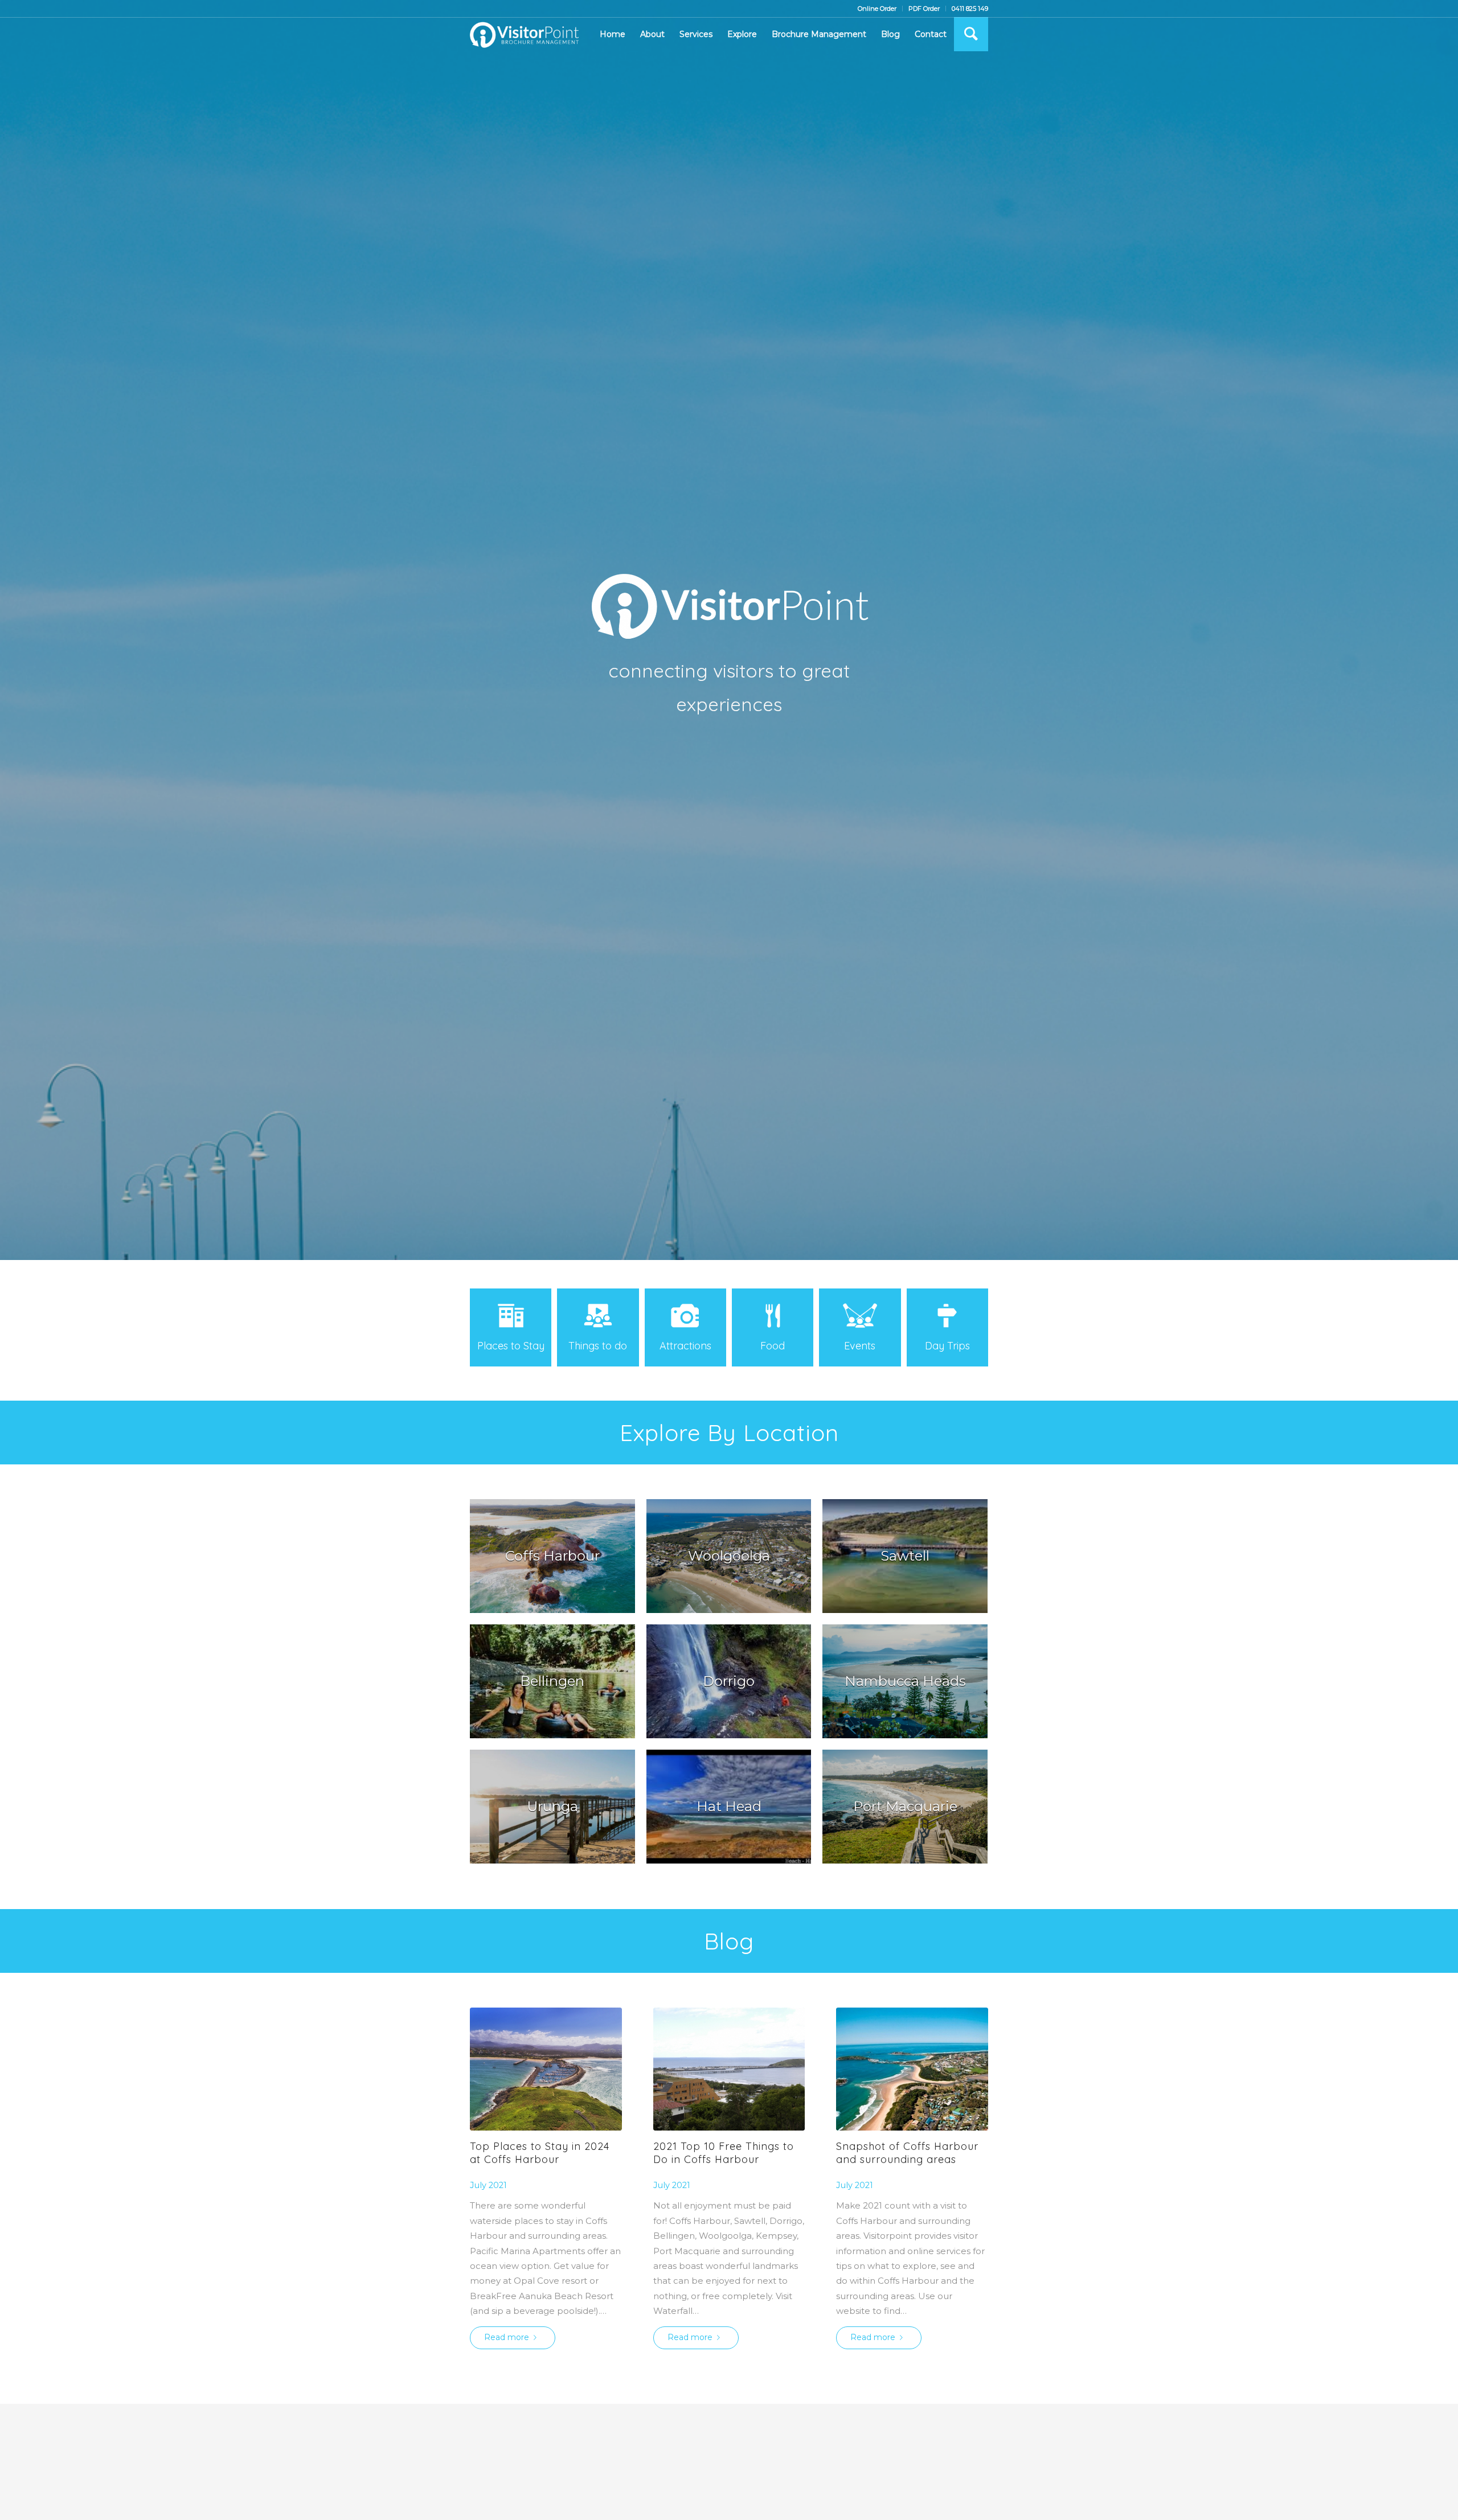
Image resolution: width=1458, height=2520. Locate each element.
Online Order (877, 9)
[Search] (971, 34)
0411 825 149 (970, 9)
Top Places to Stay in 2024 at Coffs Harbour (540, 2153)
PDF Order (924, 9)
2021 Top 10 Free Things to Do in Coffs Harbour (724, 2153)
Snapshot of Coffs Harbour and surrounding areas (907, 2153)
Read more (507, 2337)
